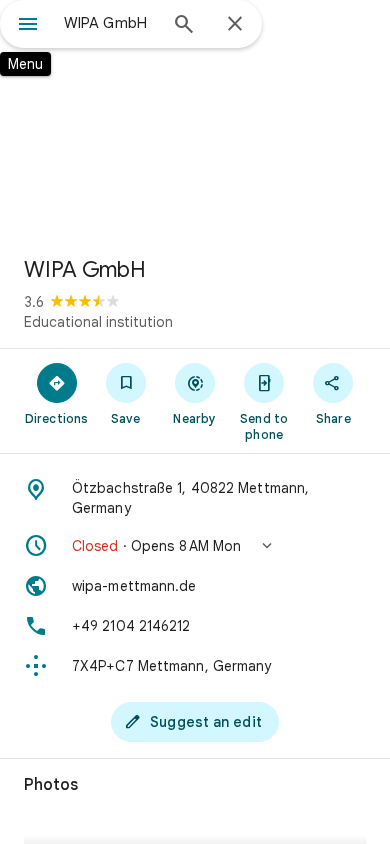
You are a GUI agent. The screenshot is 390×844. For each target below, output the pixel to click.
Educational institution (98, 322)
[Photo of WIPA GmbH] (195, 120)
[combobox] (110, 23)
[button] (195, 546)
